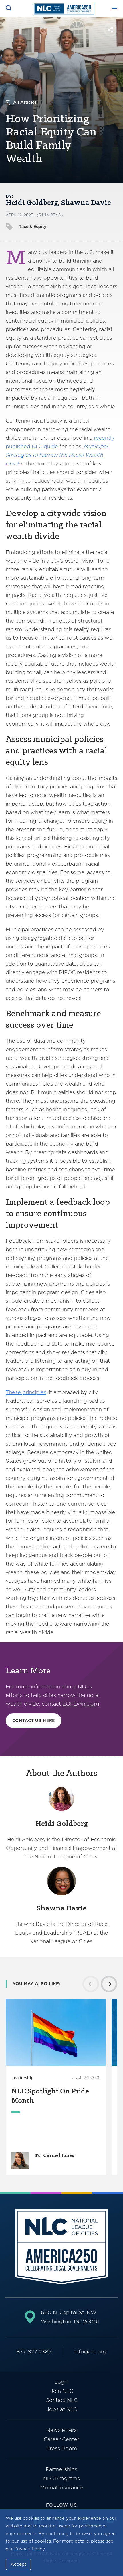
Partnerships (61, 2469)
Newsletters (61, 2430)
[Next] (109, 1984)
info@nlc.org (90, 2352)
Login (61, 2382)
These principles (26, 1392)
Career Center (61, 2439)
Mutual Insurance (62, 2488)
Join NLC (62, 2391)
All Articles (25, 102)
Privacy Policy (29, 2549)
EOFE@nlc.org (81, 1704)
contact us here (34, 1720)
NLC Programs (61, 2478)
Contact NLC (61, 2400)
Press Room (62, 2448)
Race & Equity (32, 227)
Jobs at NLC (62, 2409)
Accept (18, 2564)
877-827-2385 (34, 2352)
